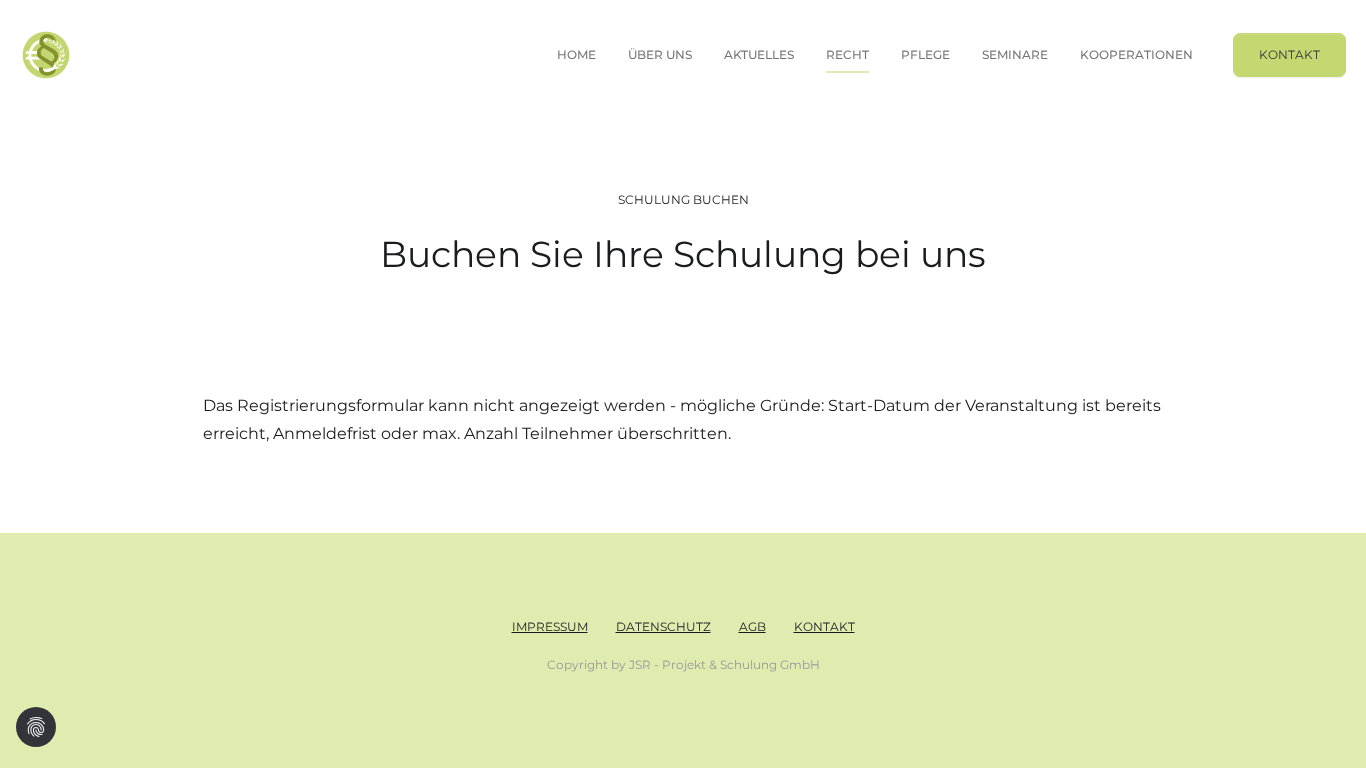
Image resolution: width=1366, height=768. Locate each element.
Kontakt (1289, 54)
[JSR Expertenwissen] (46, 55)
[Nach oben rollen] (1322, 724)
